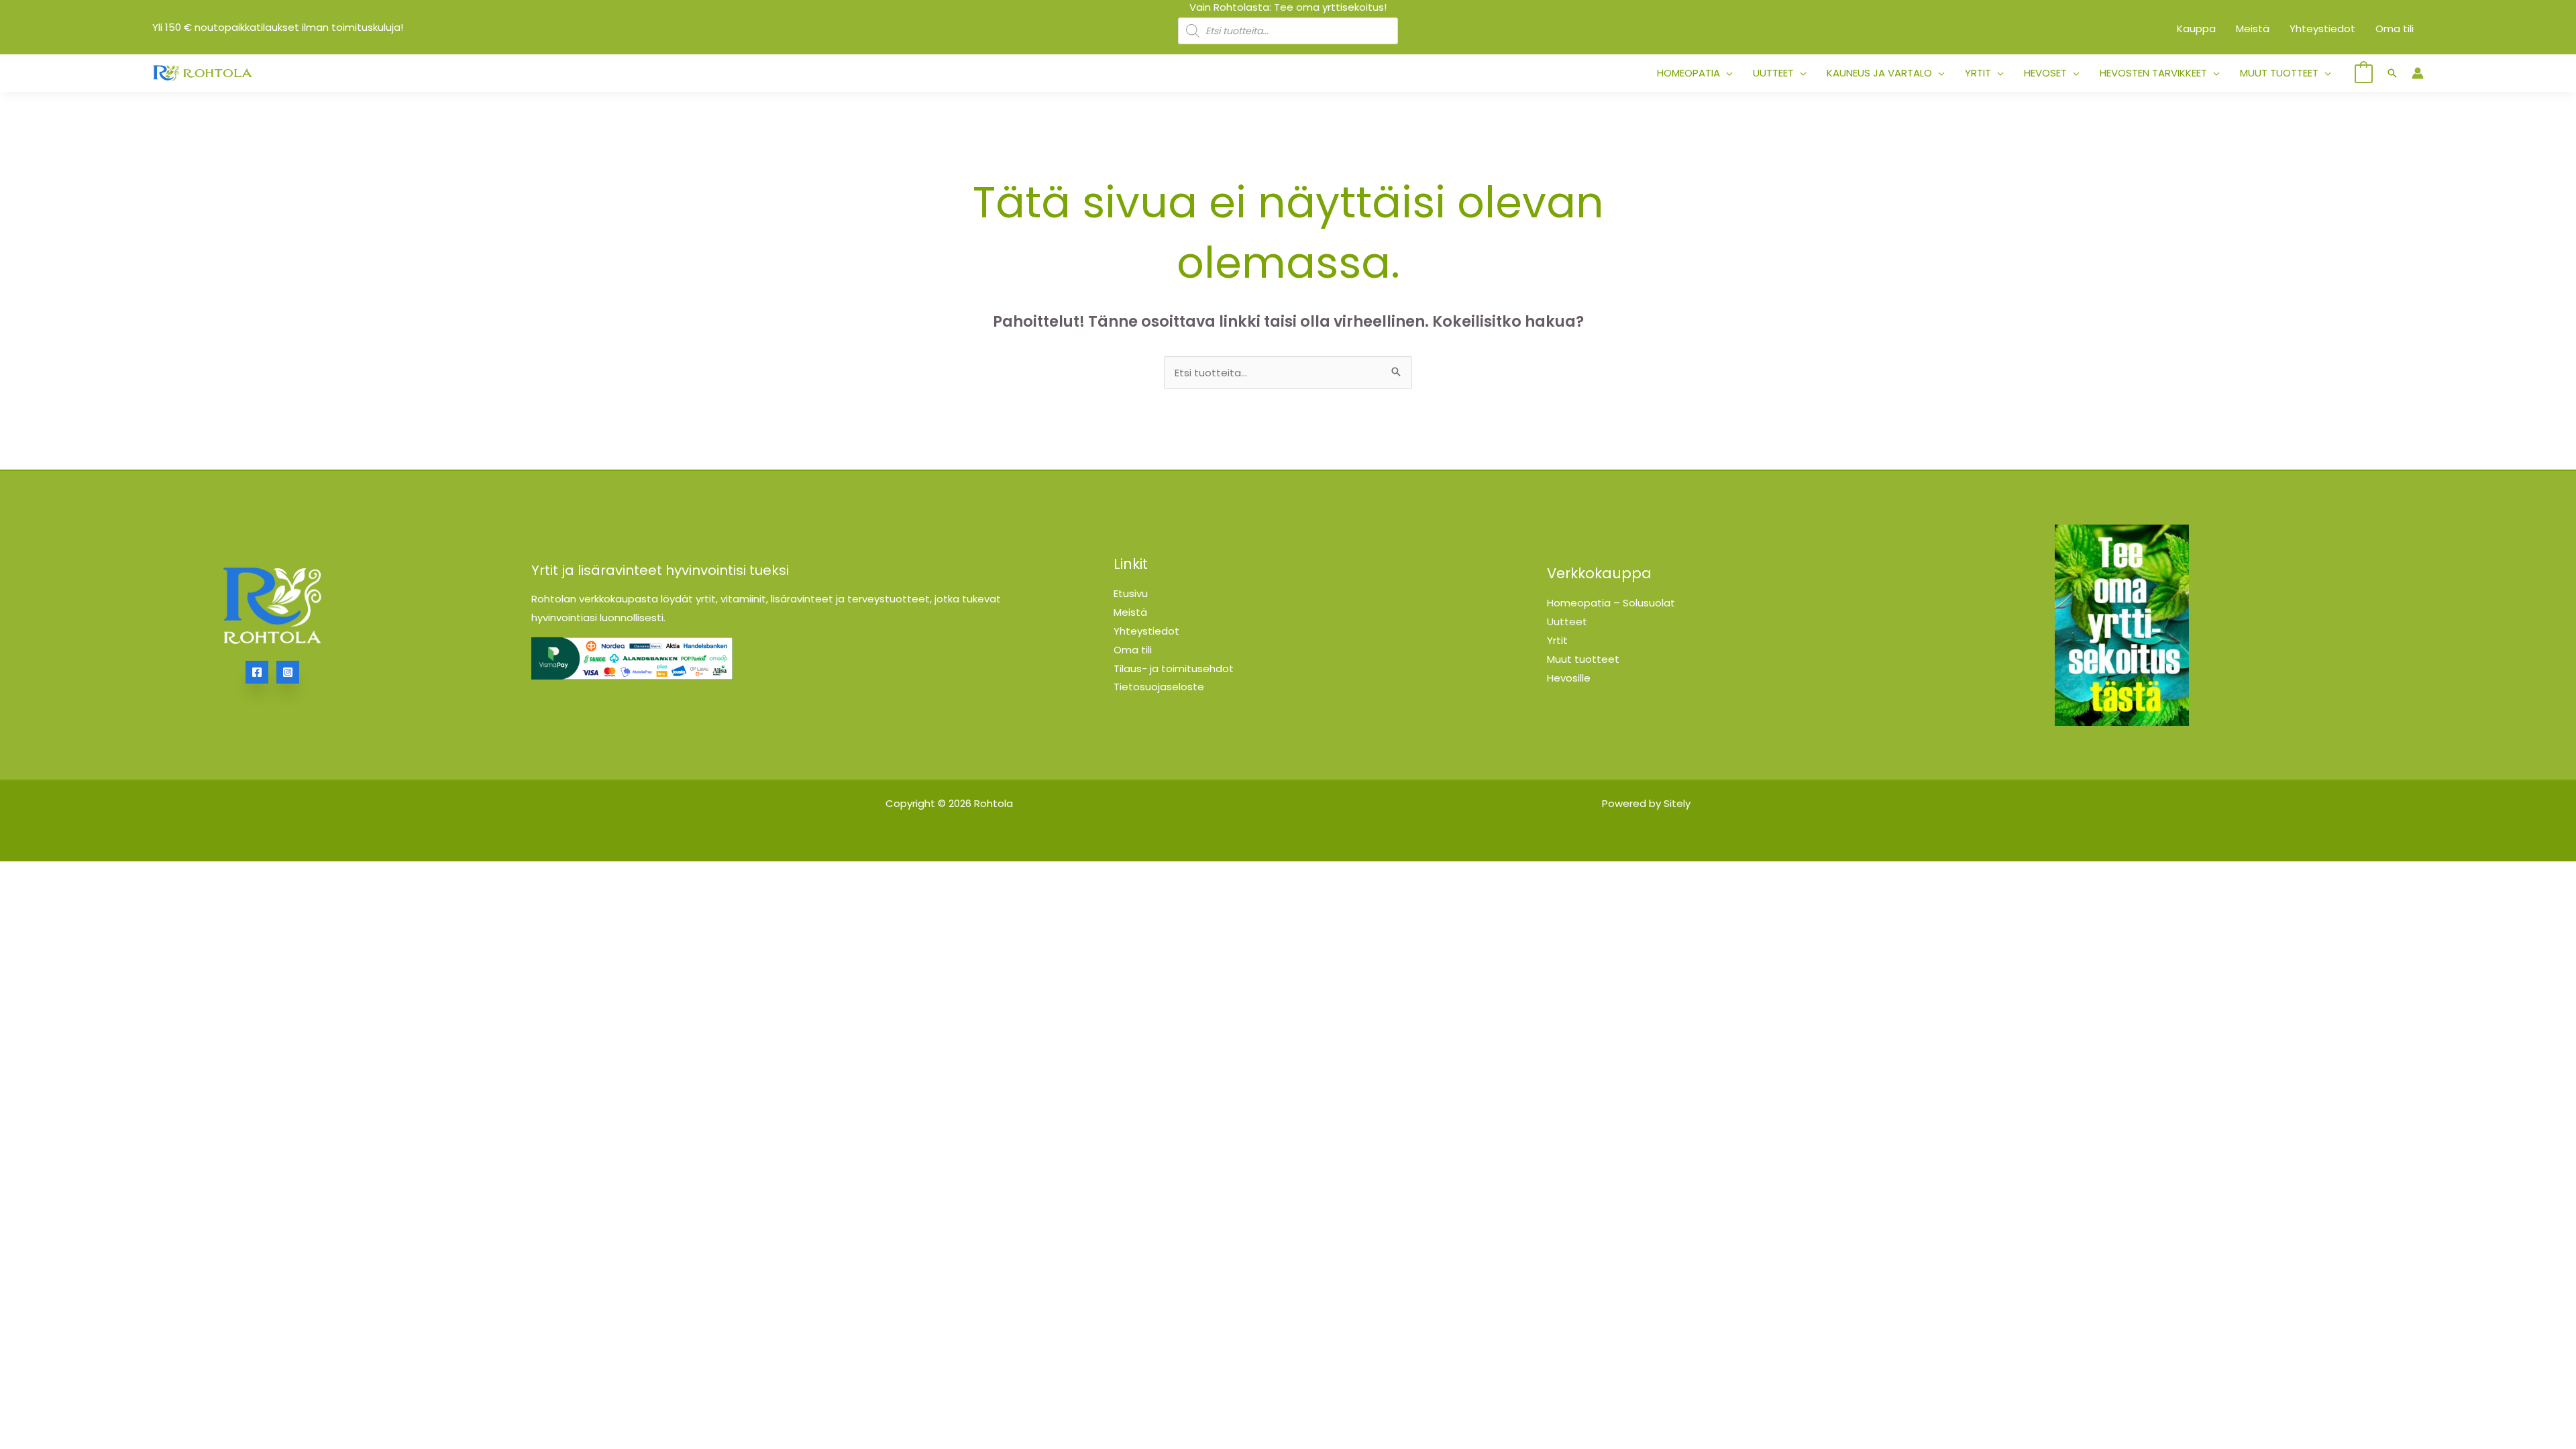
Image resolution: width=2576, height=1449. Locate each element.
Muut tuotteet (1583, 659)
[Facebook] (257, 672)
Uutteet (1567, 622)
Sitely (1677, 803)
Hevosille (1569, 678)
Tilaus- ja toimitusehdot (1174, 668)
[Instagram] (288, 672)
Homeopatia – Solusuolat (1611, 603)
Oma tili (1133, 650)
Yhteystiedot (1146, 631)
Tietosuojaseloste (1159, 687)
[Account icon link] (2418, 73)
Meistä (1130, 612)
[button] (1726, 73)
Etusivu (1131, 593)
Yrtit (1557, 640)
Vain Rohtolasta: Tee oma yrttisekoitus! (1288, 7)
